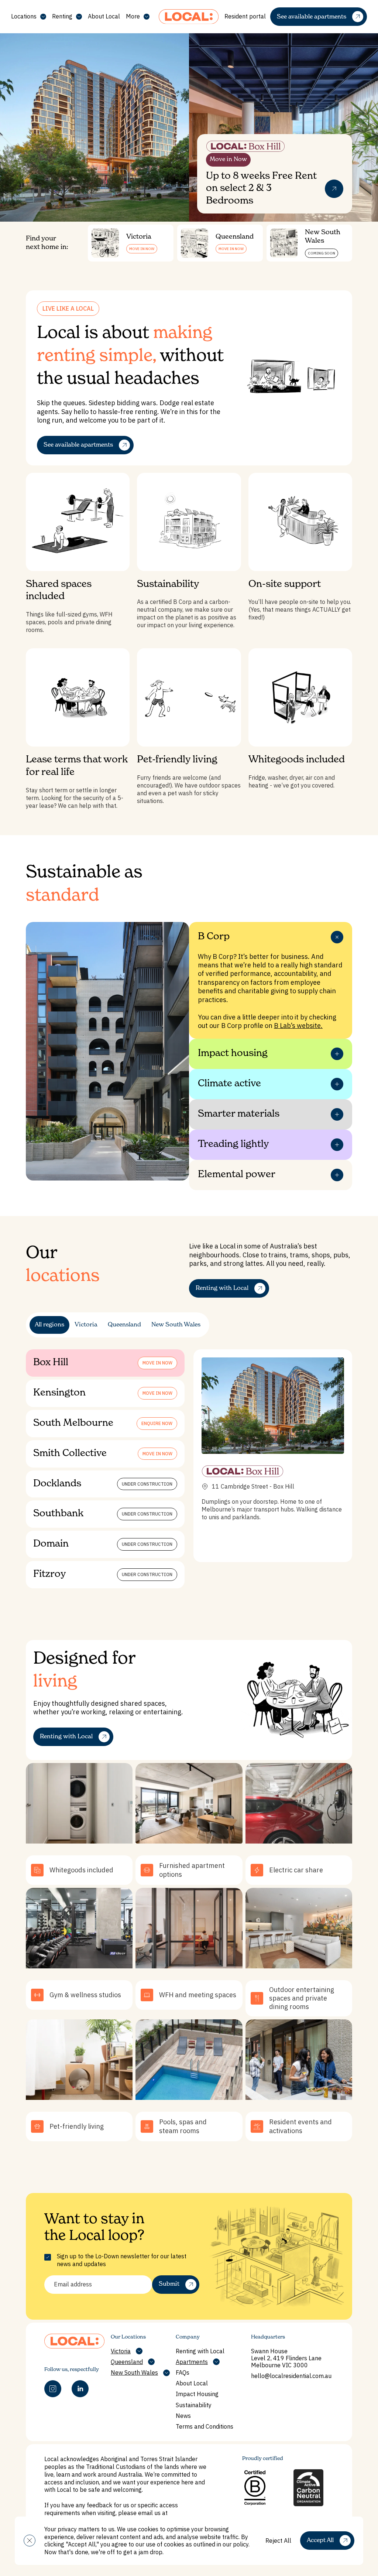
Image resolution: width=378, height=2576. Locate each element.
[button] (30, 2541)
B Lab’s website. (298, 1026)
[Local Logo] (189, 17)
